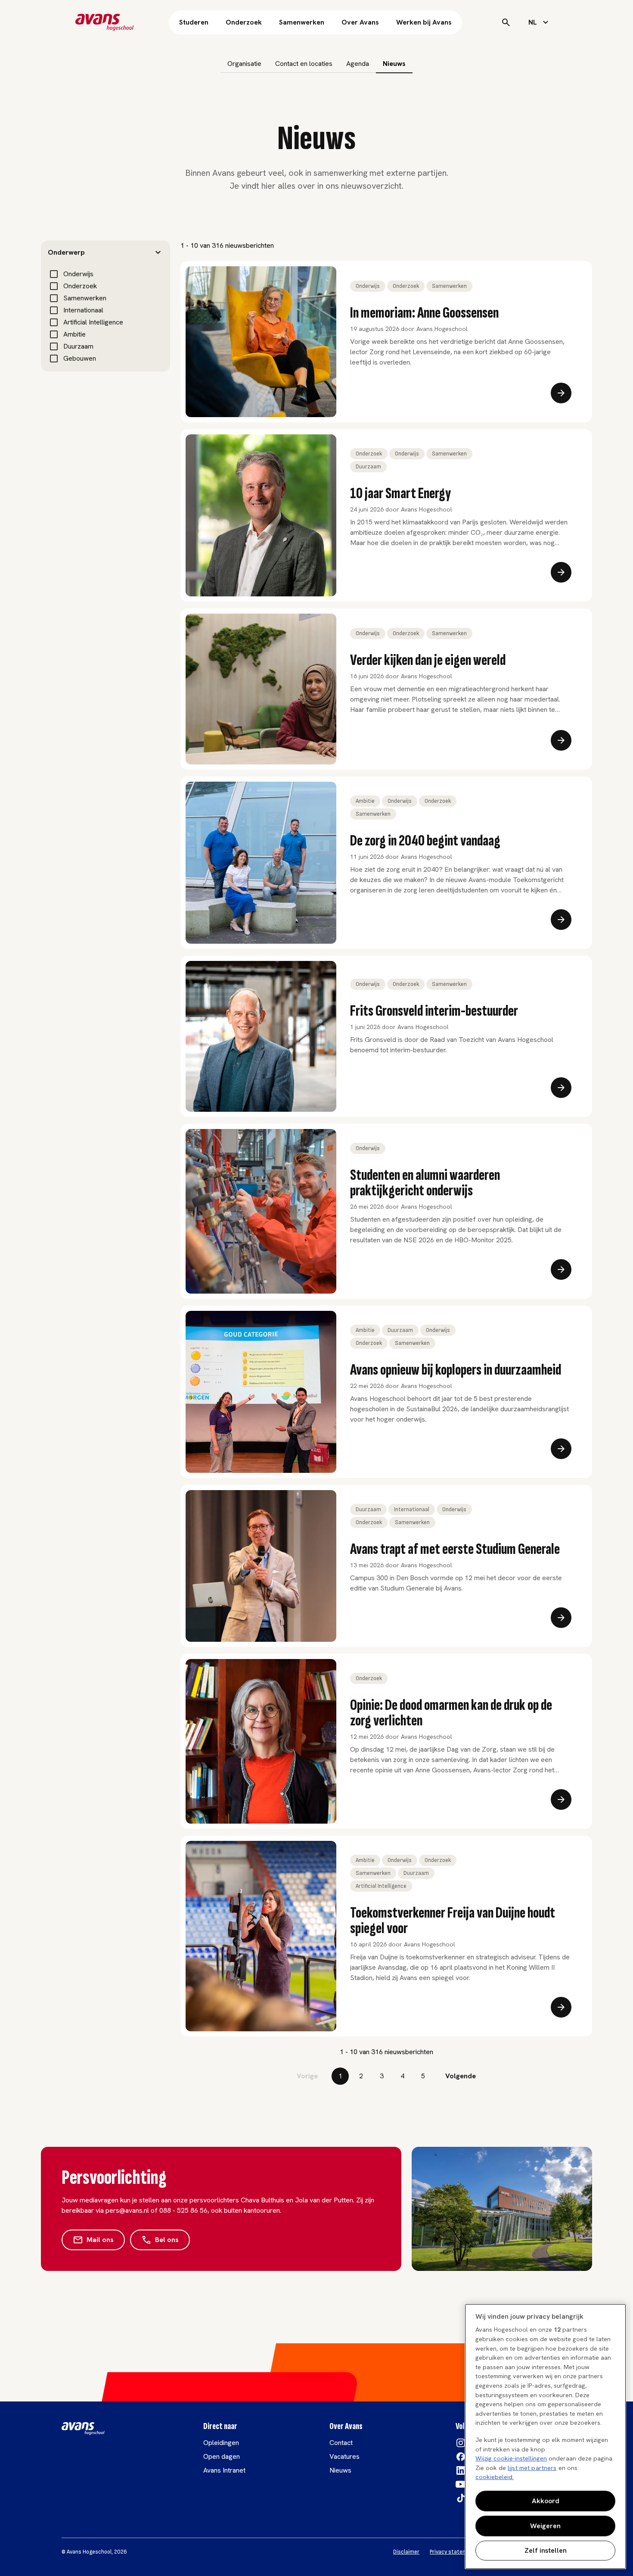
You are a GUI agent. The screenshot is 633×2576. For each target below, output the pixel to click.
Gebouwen (80, 358)
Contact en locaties (304, 64)
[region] (545, 2436)
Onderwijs (78, 274)
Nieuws (394, 64)
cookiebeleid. (495, 2477)
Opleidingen (221, 2443)
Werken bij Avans (424, 22)
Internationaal (83, 310)
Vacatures (344, 2456)
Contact (341, 2443)
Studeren (194, 22)
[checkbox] (54, 274)
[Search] (506, 22)
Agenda (358, 64)
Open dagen (222, 2456)
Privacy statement (453, 2552)
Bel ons (167, 2240)
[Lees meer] (561, 393)
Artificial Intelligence (93, 322)
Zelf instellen (546, 2550)
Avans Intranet (224, 2470)
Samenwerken (302, 22)
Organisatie (244, 64)
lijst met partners (532, 2468)
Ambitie (74, 334)
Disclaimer (406, 2552)
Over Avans (360, 22)
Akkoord (546, 2501)
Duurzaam (78, 346)
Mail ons (100, 2240)
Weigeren (545, 2526)
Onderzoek (244, 22)
